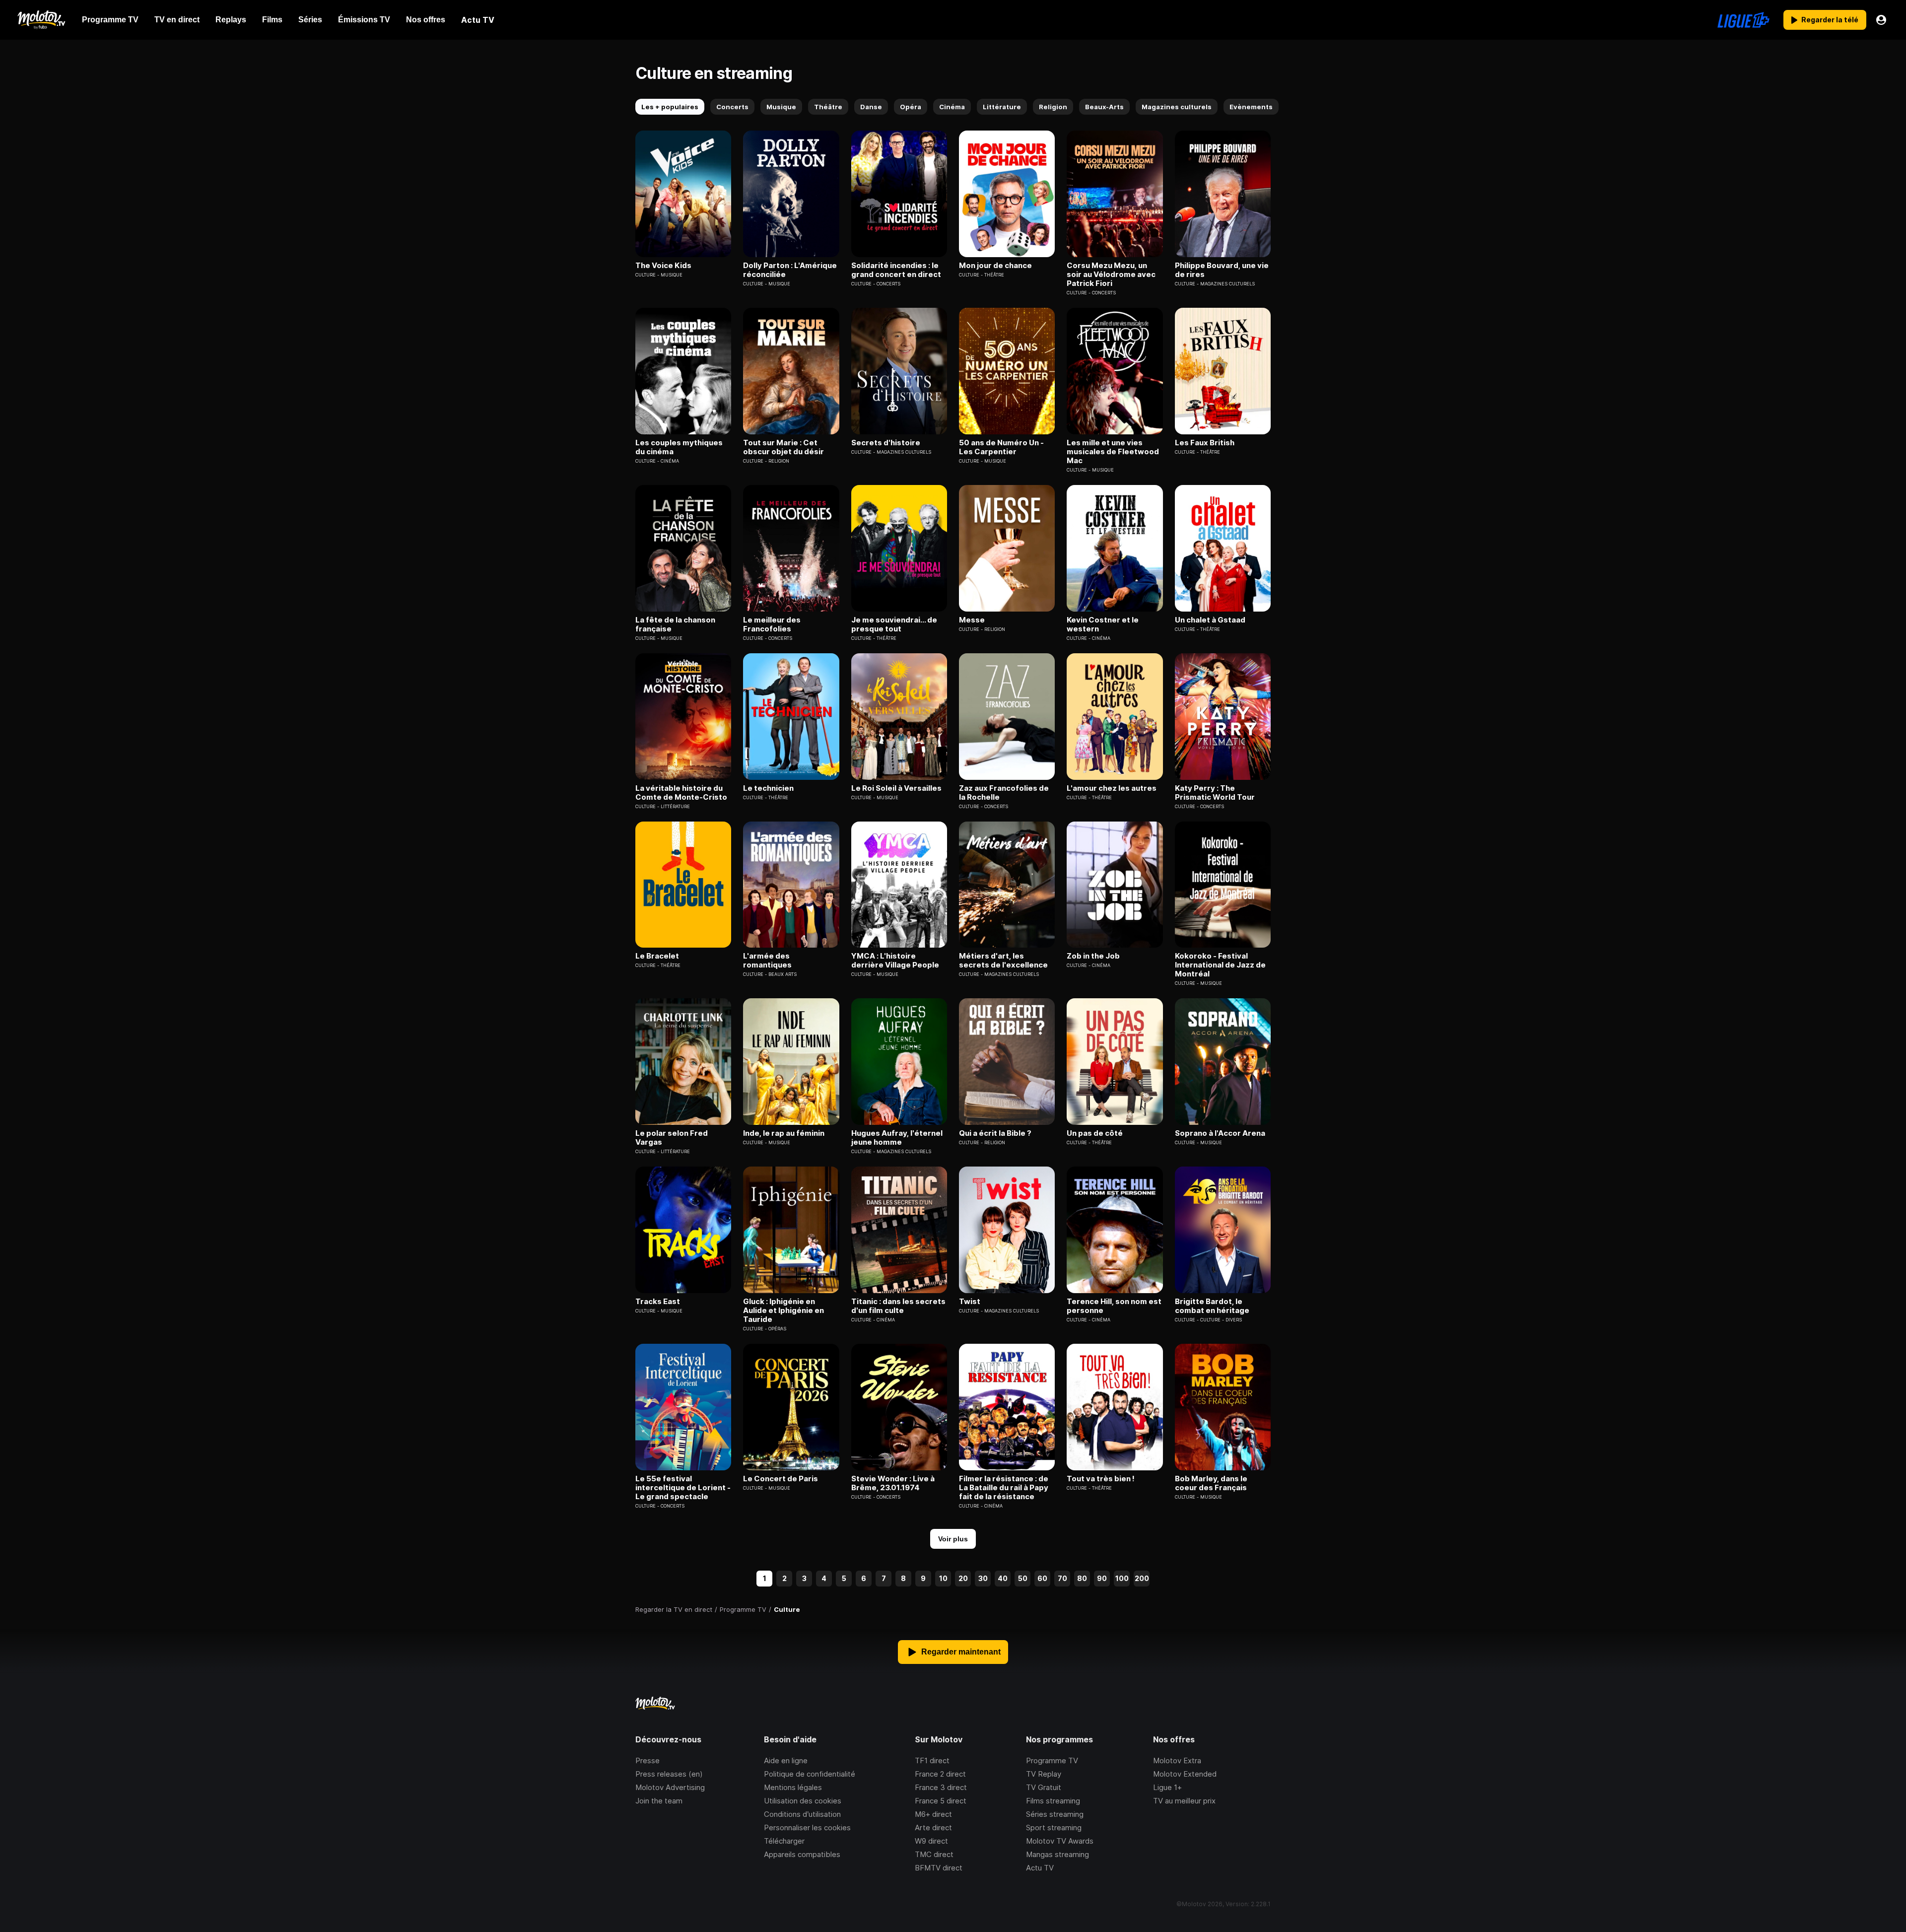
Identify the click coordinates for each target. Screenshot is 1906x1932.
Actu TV (1040, 1868)
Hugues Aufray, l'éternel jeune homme (897, 1138)
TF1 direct (932, 1760)
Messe (972, 620)
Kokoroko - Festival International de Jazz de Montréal (1220, 965)
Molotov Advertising (670, 1787)
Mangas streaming (1057, 1854)
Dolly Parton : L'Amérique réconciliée (790, 270)
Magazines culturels (1177, 107)
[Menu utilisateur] (1881, 20)
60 (1042, 1578)
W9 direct (931, 1841)
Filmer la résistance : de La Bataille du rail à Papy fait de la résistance (1004, 1488)
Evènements (1251, 107)
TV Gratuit (1044, 1787)
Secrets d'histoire (886, 443)
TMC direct (934, 1854)
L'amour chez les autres (1112, 788)
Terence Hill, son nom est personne (1114, 1306)
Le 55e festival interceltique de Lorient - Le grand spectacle (683, 1488)
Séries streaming (1055, 1814)
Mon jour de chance (995, 266)
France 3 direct (941, 1787)
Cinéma (952, 107)
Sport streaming (1054, 1828)
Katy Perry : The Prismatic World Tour (1215, 793)
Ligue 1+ (1167, 1787)
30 (983, 1578)
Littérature (1002, 107)
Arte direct (933, 1828)
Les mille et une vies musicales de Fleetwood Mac (1113, 452)
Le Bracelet (657, 956)
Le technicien (768, 788)
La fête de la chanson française (675, 624)
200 (1142, 1578)
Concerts (732, 107)
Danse (871, 107)
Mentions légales (793, 1787)
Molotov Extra (1177, 1760)
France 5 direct (941, 1801)
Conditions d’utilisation (802, 1814)
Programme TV (1052, 1760)
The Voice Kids (663, 266)
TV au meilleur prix (1184, 1801)
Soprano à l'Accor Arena (1220, 1133)
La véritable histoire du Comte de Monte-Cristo (681, 793)
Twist (970, 1302)
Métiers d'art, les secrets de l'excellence (1003, 961)
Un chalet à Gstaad (1210, 620)
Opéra (911, 107)
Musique (781, 107)
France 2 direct (940, 1774)
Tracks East (658, 1302)
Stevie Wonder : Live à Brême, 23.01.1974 (893, 1483)
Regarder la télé (1830, 20)
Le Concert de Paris (781, 1479)
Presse (647, 1760)
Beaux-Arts (1104, 107)
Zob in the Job (1093, 956)
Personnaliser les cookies (807, 1828)
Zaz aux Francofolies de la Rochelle (1004, 793)
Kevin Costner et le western (1103, 624)
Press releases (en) (669, 1774)
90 (1102, 1578)
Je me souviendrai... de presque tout (894, 624)
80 (1082, 1578)
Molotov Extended (1185, 1774)
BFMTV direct (939, 1868)
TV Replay (1044, 1774)
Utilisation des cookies (803, 1801)
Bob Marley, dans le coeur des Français (1211, 1483)
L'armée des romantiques (767, 961)
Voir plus (953, 1539)
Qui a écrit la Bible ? (995, 1133)
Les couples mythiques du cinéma (679, 447)
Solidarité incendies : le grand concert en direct (896, 270)
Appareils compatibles (802, 1854)
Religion (1053, 107)
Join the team (659, 1801)
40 (1003, 1578)
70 (1062, 1578)
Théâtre (828, 107)
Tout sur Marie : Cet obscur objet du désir (783, 447)
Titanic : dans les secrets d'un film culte (898, 1306)
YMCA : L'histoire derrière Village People (895, 961)
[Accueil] (41, 20)
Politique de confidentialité (810, 1774)
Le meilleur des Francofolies (772, 624)
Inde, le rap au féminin (784, 1133)
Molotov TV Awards (1060, 1841)
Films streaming (1053, 1801)
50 (1023, 1578)
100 (1122, 1578)
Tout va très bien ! (1101, 1479)
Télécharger (784, 1841)
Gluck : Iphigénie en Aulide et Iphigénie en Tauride (783, 1311)
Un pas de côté (1095, 1133)
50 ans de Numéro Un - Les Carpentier (1001, 447)
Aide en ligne (786, 1760)
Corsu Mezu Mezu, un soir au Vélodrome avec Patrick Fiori (1111, 275)
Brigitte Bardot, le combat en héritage (1212, 1306)
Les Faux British (1205, 443)
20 (963, 1578)
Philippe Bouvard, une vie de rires (1222, 270)
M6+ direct (933, 1814)
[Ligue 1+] (1743, 20)
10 (943, 1578)
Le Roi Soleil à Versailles (896, 788)
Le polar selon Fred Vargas (672, 1138)
